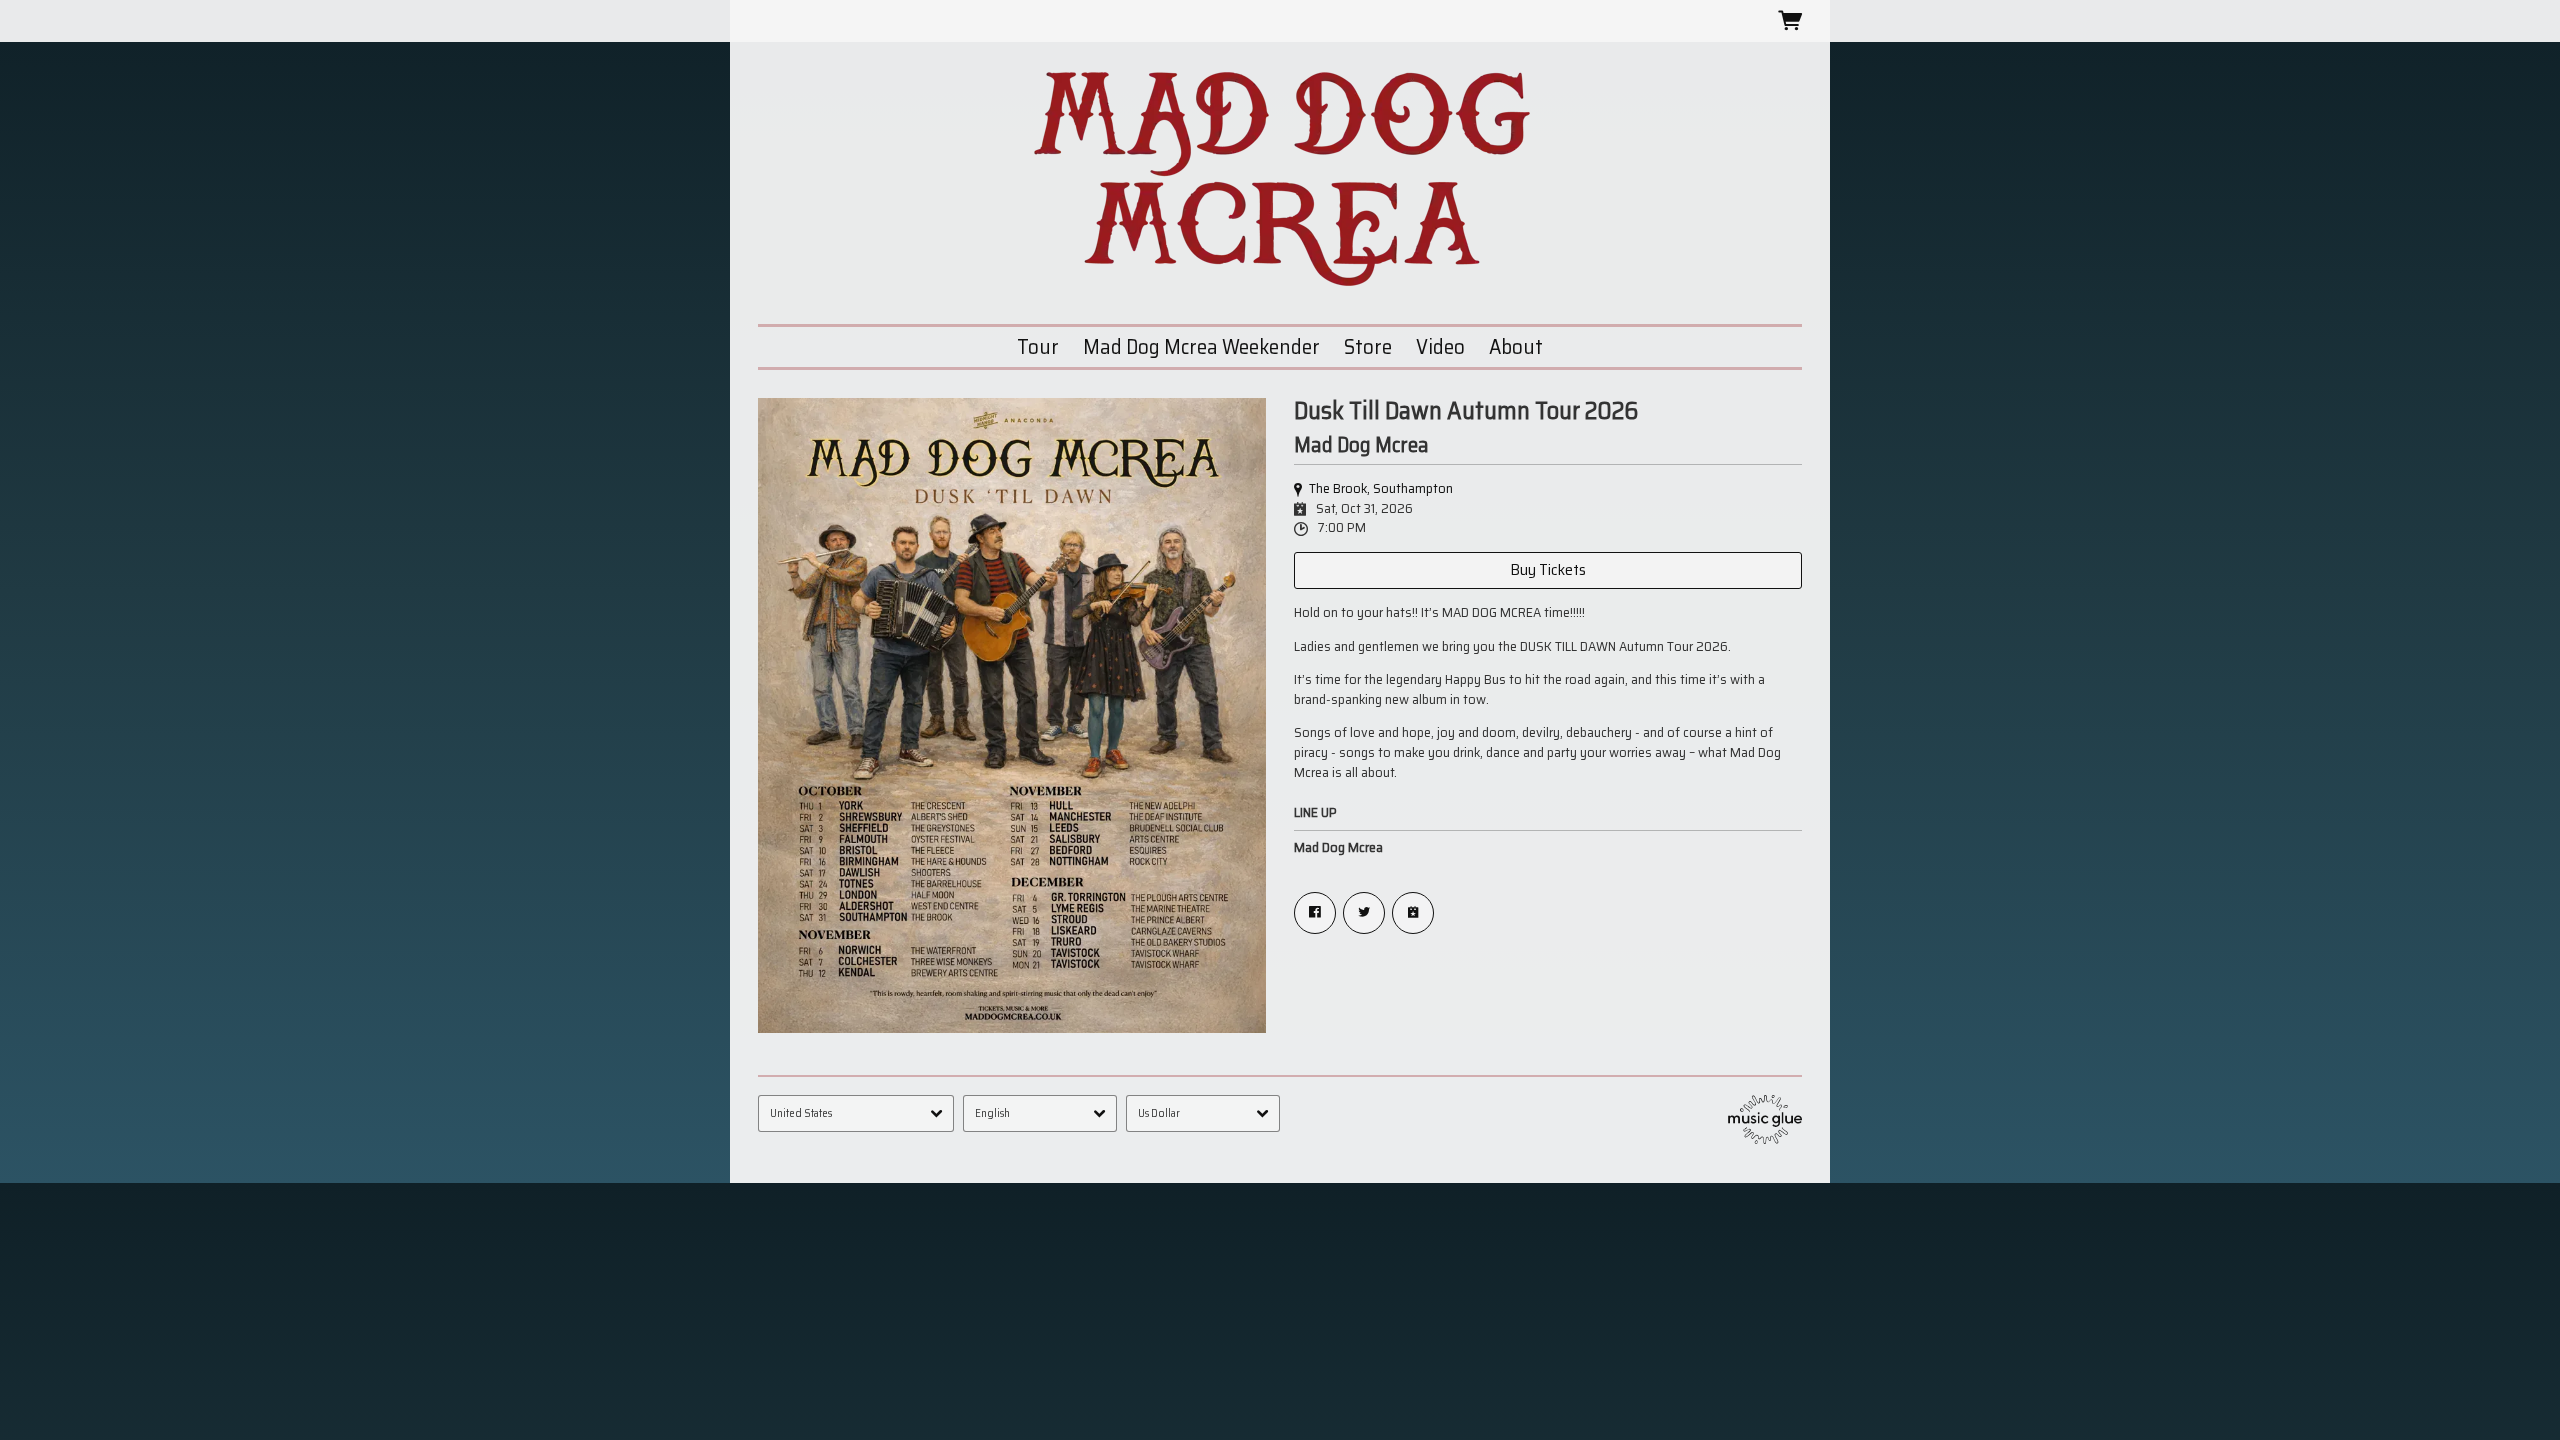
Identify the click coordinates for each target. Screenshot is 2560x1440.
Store (1368, 346)
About (1516, 346)
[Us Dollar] (1203, 1113)
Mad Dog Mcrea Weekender (1201, 346)
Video (1440, 346)
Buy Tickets (1548, 569)
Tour (1038, 346)
